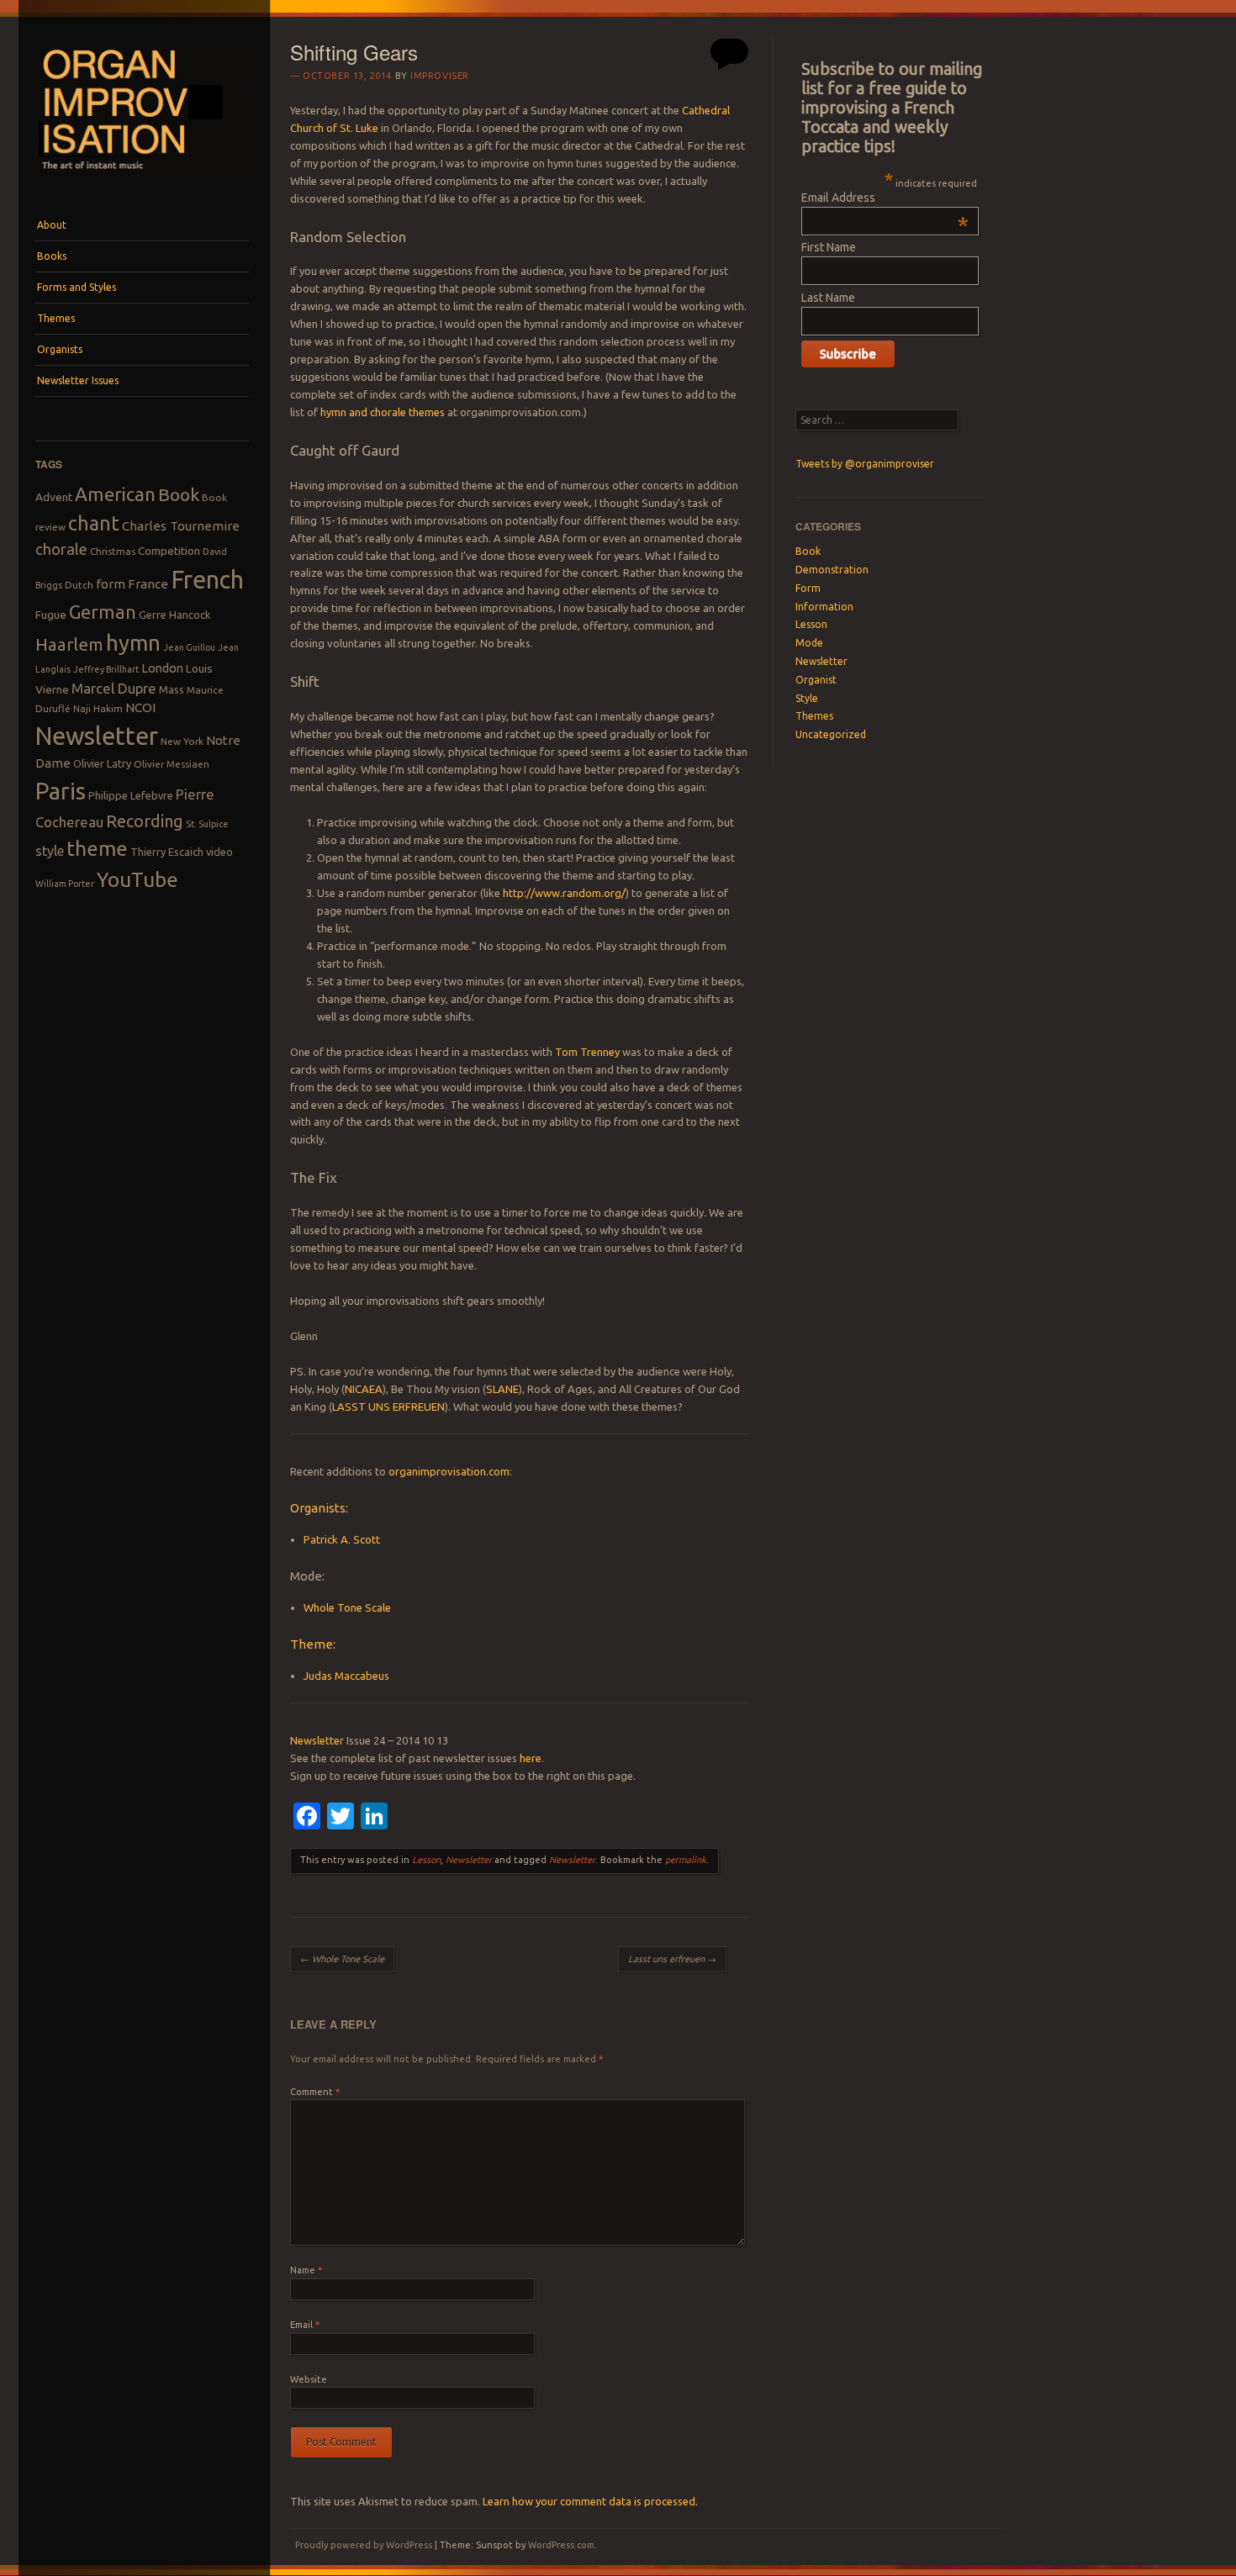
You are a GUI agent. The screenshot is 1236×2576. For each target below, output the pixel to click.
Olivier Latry (102, 763)
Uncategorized (831, 734)
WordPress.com (561, 2545)
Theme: (313, 1644)
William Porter (65, 884)
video (219, 852)
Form (808, 588)
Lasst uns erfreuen (672, 1959)
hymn (133, 643)
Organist (816, 680)
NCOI (140, 707)
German (103, 612)
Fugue (51, 615)
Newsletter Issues (78, 380)
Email (305, 2325)
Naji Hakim (98, 708)
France (148, 584)
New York (182, 741)
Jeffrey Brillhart (106, 669)
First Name (829, 247)
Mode (809, 643)
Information (824, 607)
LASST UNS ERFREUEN (388, 1407)
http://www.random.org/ (564, 893)
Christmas (113, 551)
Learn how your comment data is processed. (590, 2501)
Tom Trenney (587, 1052)
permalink (686, 1860)
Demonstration (832, 570)
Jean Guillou (189, 647)
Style (807, 698)
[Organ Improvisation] (142, 178)
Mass (172, 689)
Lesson (426, 1860)
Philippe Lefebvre (131, 795)
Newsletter (97, 736)
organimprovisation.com (449, 1471)
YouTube (137, 879)
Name (306, 2270)
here (531, 1758)
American (115, 494)
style (50, 851)
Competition (169, 551)
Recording (145, 821)
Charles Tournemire (181, 526)
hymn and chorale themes (383, 412)
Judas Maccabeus (346, 1676)
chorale (61, 549)
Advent (54, 497)
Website (309, 2379)
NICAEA (364, 1389)
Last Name (828, 298)
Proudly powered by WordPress (364, 2545)
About (52, 225)
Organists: (319, 1508)
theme (97, 848)
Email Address (885, 198)
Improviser (440, 76)
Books (52, 256)
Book (179, 494)
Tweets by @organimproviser (865, 464)
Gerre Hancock (175, 615)
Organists (60, 349)
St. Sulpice (207, 824)
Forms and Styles (77, 287)
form (111, 584)
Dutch (79, 585)
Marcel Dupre (114, 688)
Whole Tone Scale (347, 1607)
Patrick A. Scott (342, 1539)
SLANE (502, 1389)
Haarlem (69, 644)
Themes (56, 318)
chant (94, 523)
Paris (61, 791)
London (162, 668)
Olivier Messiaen (172, 764)
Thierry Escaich (167, 852)
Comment (315, 2092)
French (207, 580)
